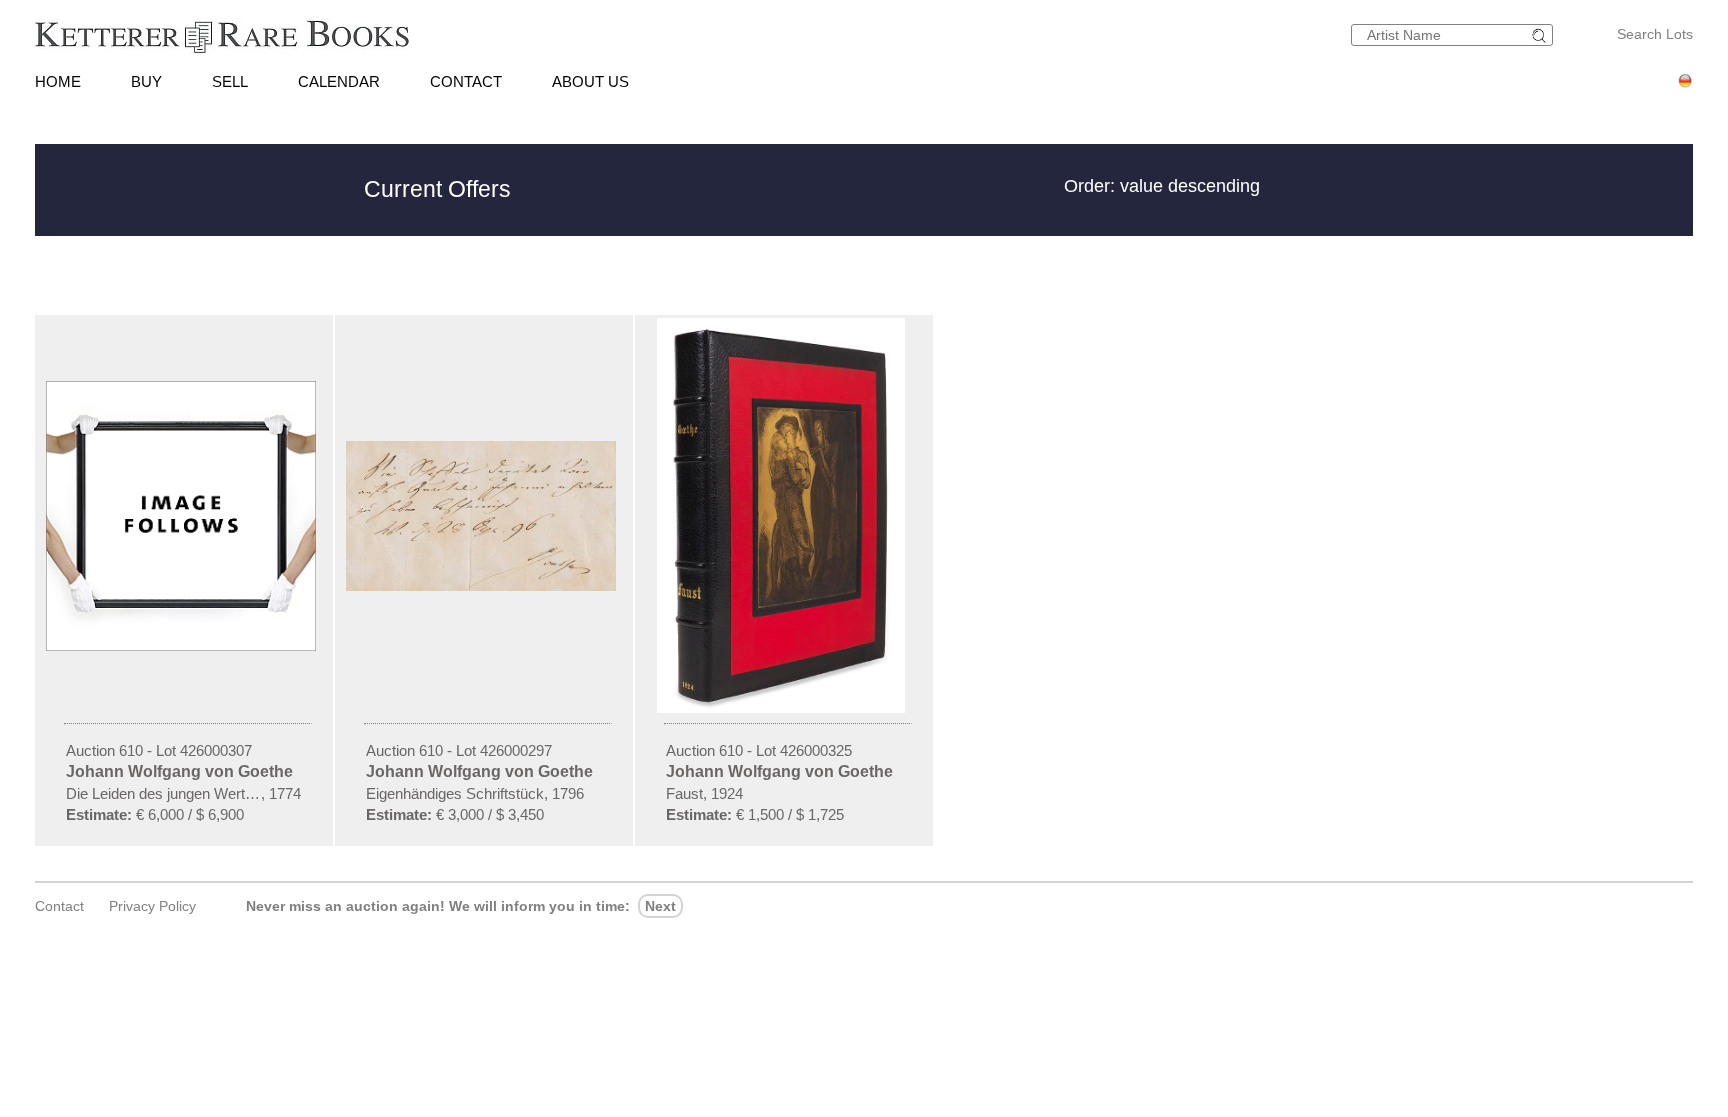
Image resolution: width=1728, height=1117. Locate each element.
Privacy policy (152, 906)
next (660, 906)
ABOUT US (590, 81)
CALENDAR (339, 81)
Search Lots (1655, 34)
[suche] (1542, 35)
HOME (58, 81)
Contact (59, 906)
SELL (230, 81)
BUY (146, 81)
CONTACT (466, 81)
